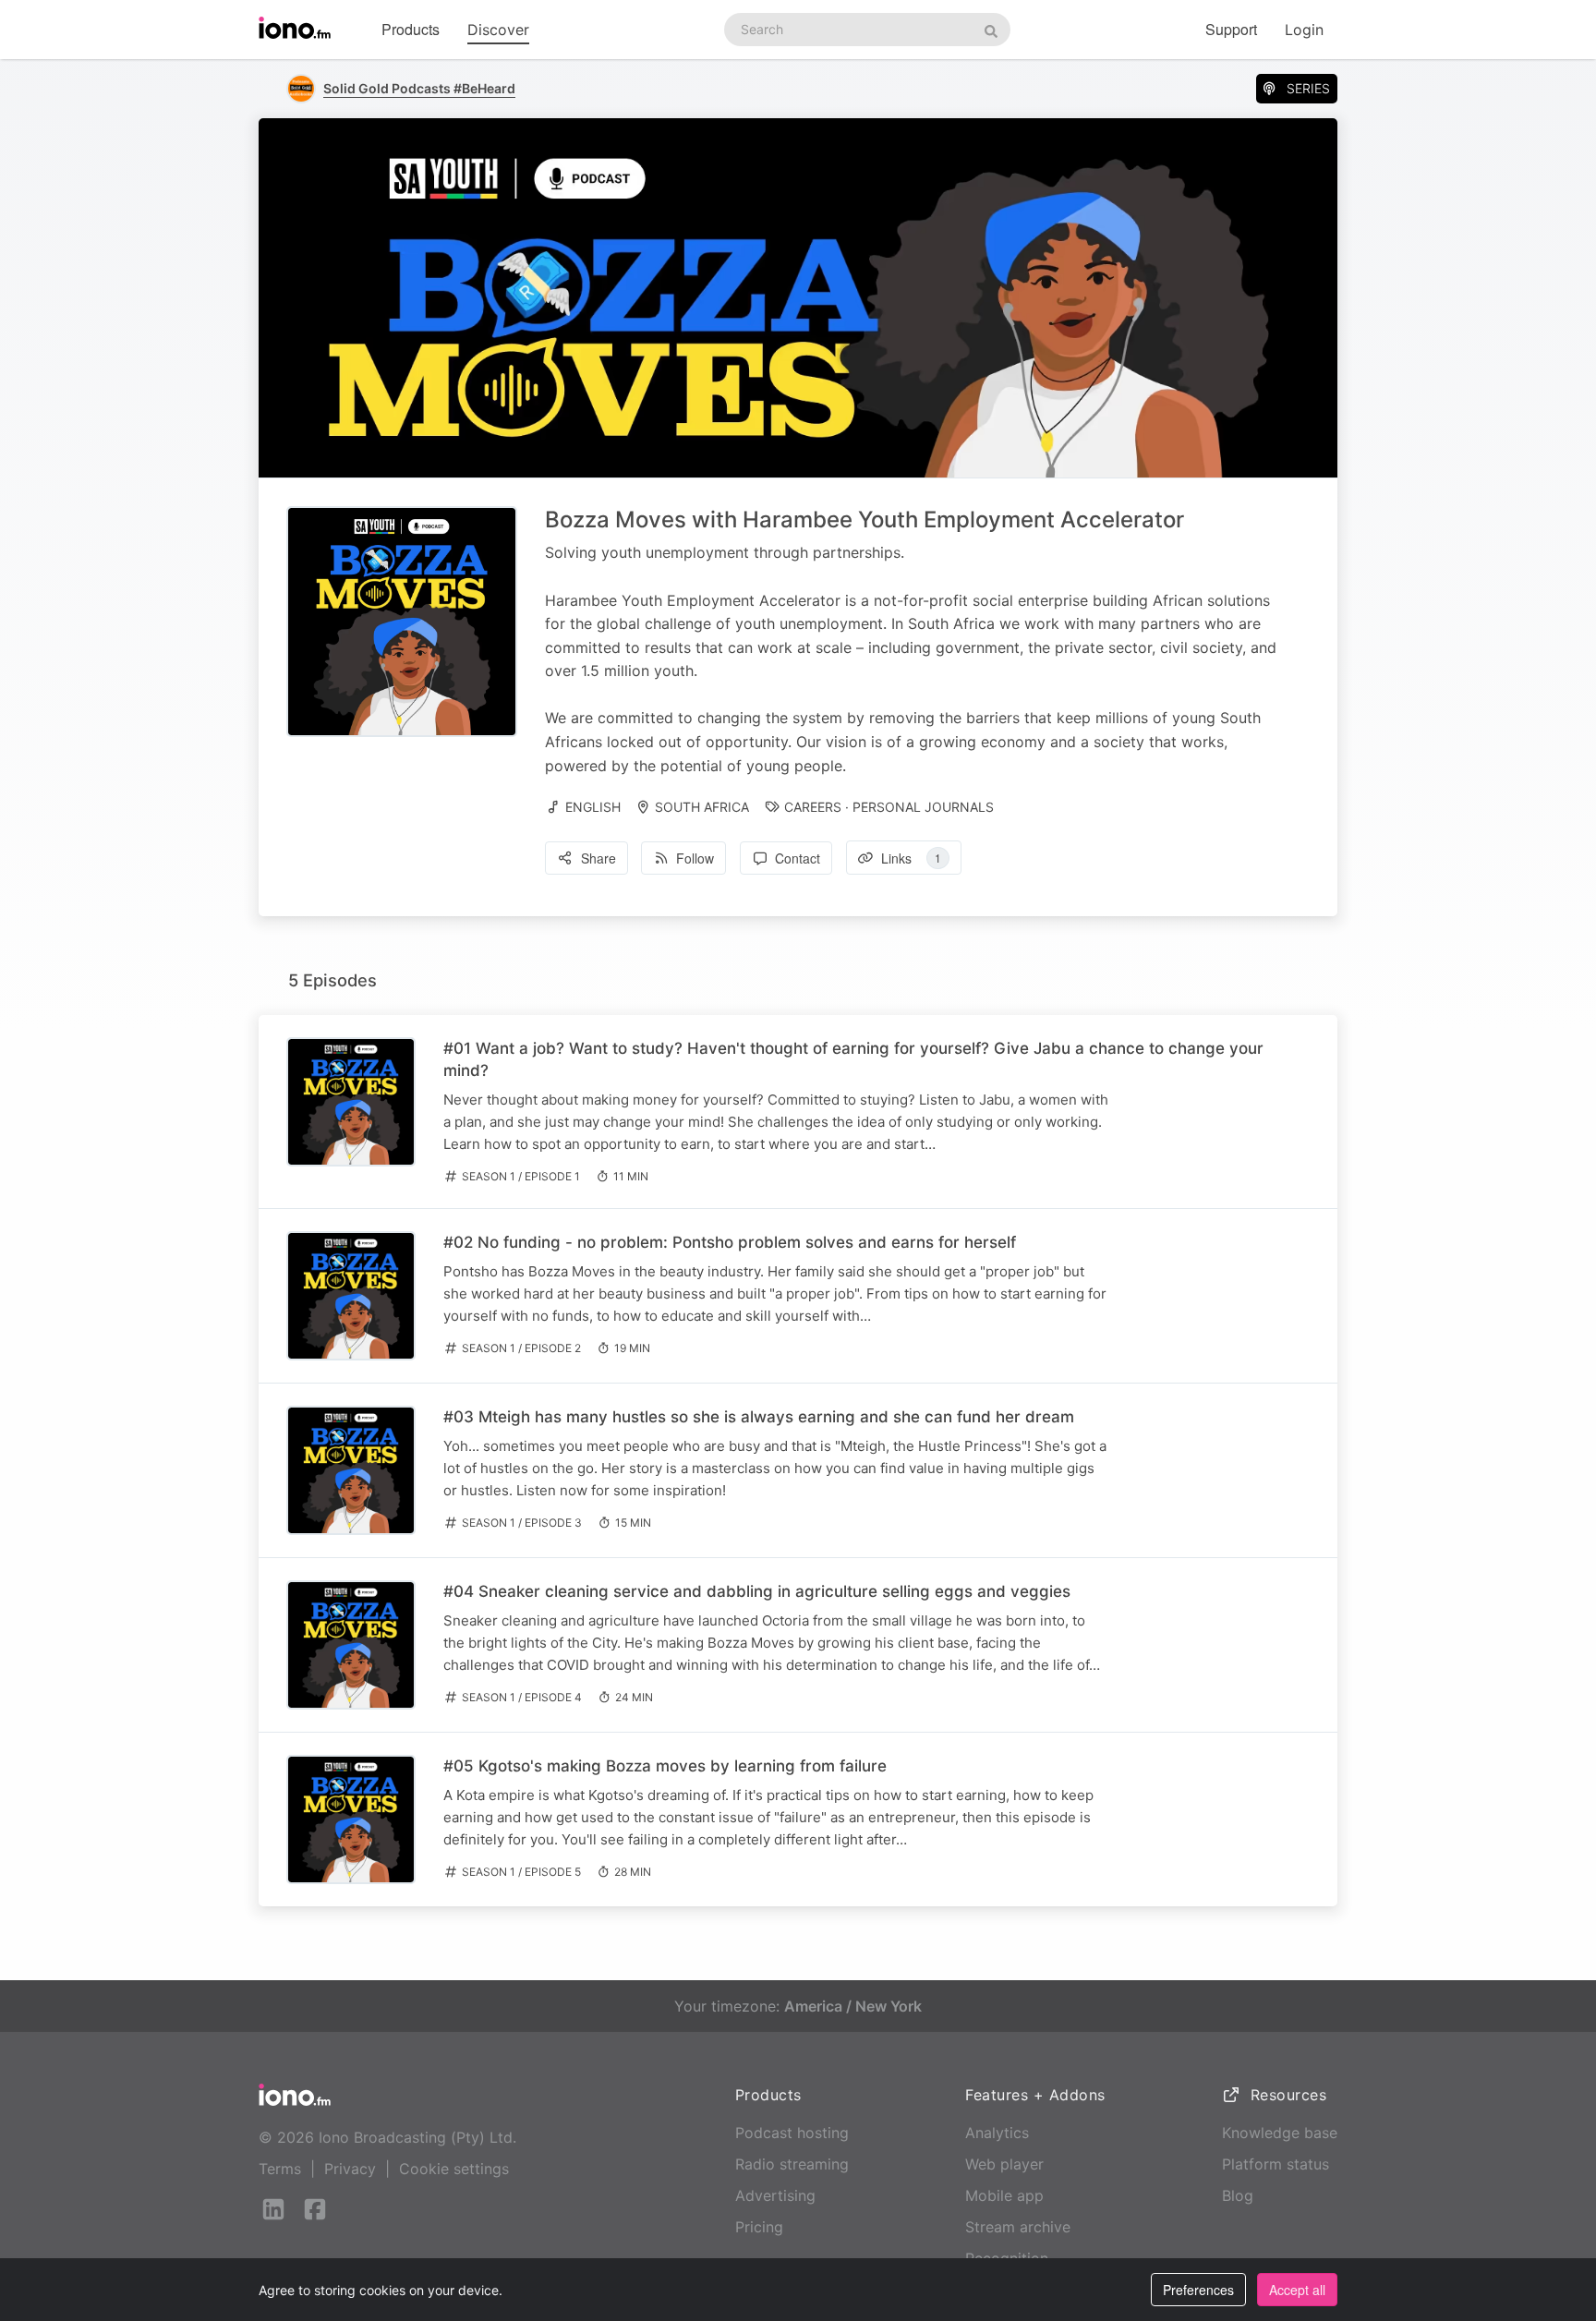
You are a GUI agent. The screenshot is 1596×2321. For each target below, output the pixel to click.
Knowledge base (1280, 2133)
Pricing (759, 2227)
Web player (1004, 2164)
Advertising (775, 2195)
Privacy (350, 2169)
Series (1308, 88)
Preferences (1198, 2290)
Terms (280, 2169)
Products (411, 29)
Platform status (1276, 2164)
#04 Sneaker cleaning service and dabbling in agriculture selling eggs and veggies (757, 1591)
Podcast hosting (792, 2133)
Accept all (1297, 2290)
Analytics (997, 2133)
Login (1304, 30)
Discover (498, 30)
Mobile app (1004, 2195)
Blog (1238, 2195)
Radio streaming (792, 2164)
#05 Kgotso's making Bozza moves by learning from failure (665, 1766)
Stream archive (1018, 2227)
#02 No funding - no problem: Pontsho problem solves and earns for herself (730, 1242)
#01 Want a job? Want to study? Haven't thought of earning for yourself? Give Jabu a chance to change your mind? (853, 1059)
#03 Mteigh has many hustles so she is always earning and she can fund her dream (759, 1417)
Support (1231, 29)
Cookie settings (454, 2169)
